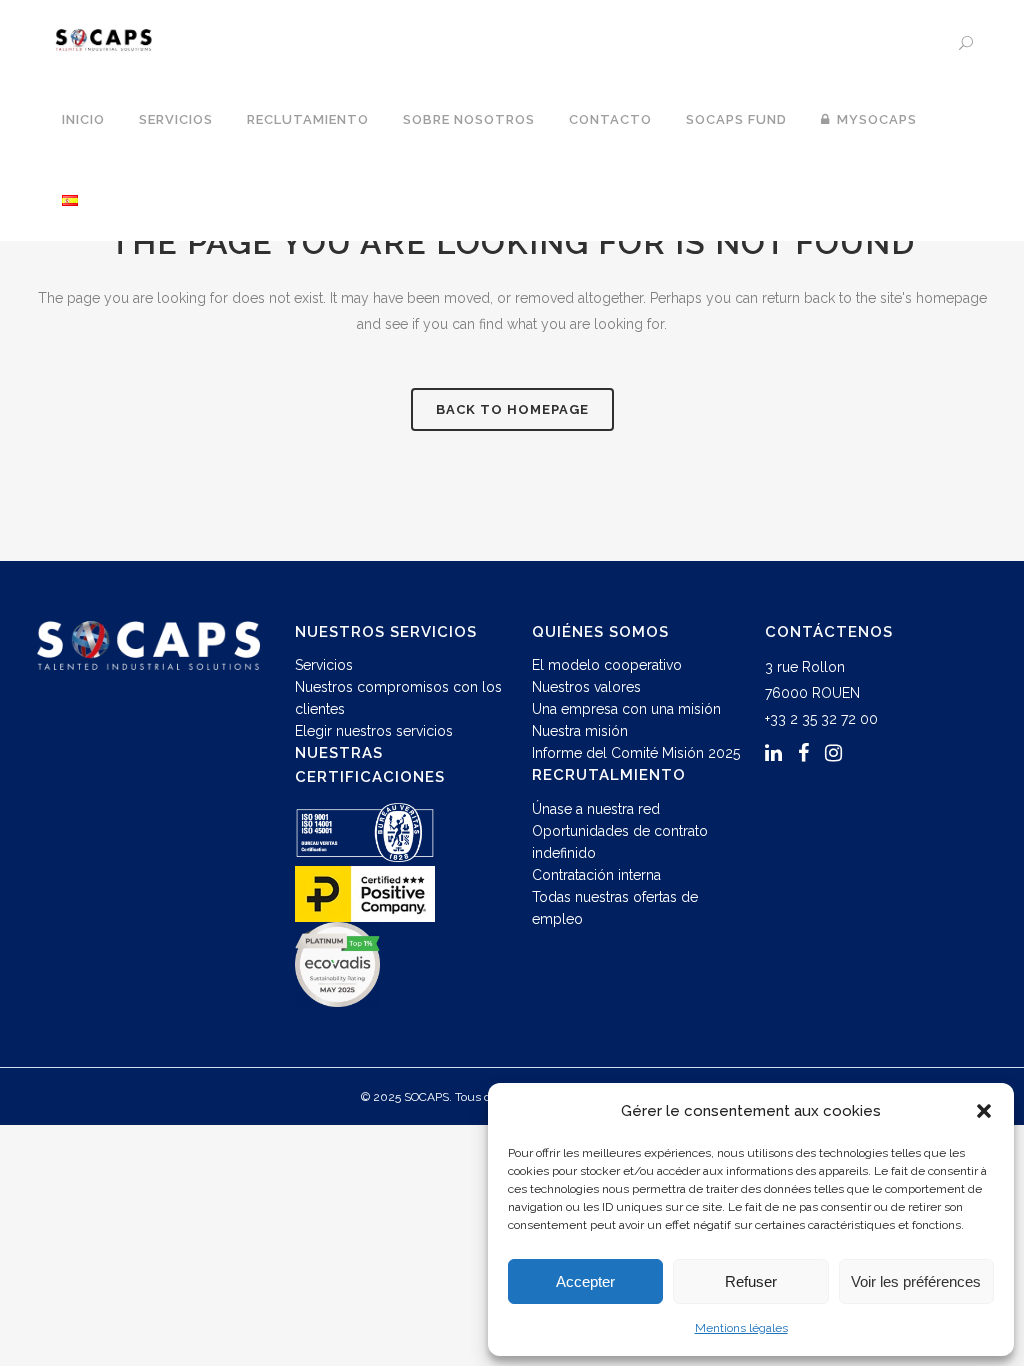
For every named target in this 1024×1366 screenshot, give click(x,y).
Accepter (585, 1281)
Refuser (751, 1281)
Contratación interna (596, 875)
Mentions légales (741, 1328)
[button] (984, 1111)
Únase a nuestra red (596, 809)
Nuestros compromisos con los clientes (398, 698)
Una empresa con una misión (626, 709)
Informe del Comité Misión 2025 (636, 753)
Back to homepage (512, 409)
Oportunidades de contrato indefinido (620, 842)
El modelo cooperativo (607, 665)
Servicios (324, 665)
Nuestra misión (580, 731)
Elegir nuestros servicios (374, 731)
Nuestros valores (586, 687)
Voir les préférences (916, 1281)
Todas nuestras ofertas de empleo (615, 908)
